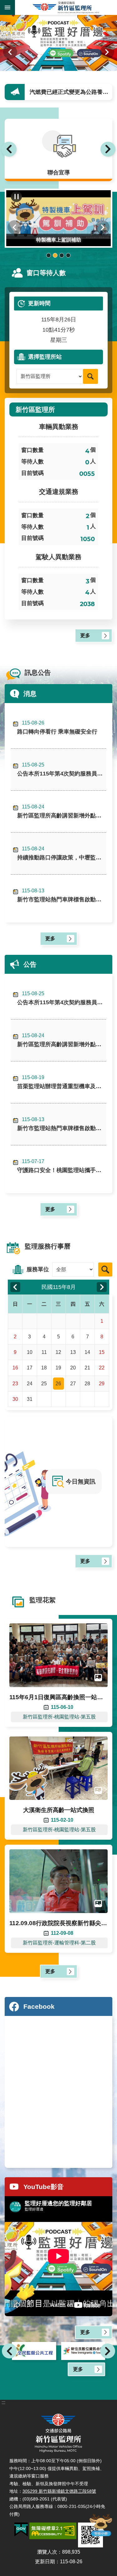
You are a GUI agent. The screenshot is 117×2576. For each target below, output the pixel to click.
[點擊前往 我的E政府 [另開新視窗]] (21, 2530)
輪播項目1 (49, 255)
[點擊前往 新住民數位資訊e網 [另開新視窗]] (83, 2351)
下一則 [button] (107, 52)
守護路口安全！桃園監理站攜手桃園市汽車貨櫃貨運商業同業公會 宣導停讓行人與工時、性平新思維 (62, 1166)
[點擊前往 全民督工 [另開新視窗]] (34, 2351)
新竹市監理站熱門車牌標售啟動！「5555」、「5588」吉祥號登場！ (62, 895)
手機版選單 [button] (7, 7)
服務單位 (38, 1269)
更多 (85, 635)
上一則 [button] (9, 149)
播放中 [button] (16, 197)
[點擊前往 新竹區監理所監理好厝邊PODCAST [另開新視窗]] (58, 43)
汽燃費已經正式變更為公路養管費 (72, 92)
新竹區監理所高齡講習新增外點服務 (62, 811)
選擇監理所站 (45, 357)
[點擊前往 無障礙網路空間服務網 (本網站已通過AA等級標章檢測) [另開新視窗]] (53, 2531)
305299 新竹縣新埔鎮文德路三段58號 (59, 2491)
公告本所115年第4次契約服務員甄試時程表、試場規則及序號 (62, 769)
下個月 (102, 1287)
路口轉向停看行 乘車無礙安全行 (57, 727)
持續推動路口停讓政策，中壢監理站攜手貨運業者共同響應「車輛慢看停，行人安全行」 (62, 853)
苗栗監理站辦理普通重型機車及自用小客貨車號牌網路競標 (62, 1082)
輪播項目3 (62, 255)
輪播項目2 (55, 255)
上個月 (15, 1287)
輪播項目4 (68, 255)
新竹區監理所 (66, 7)
